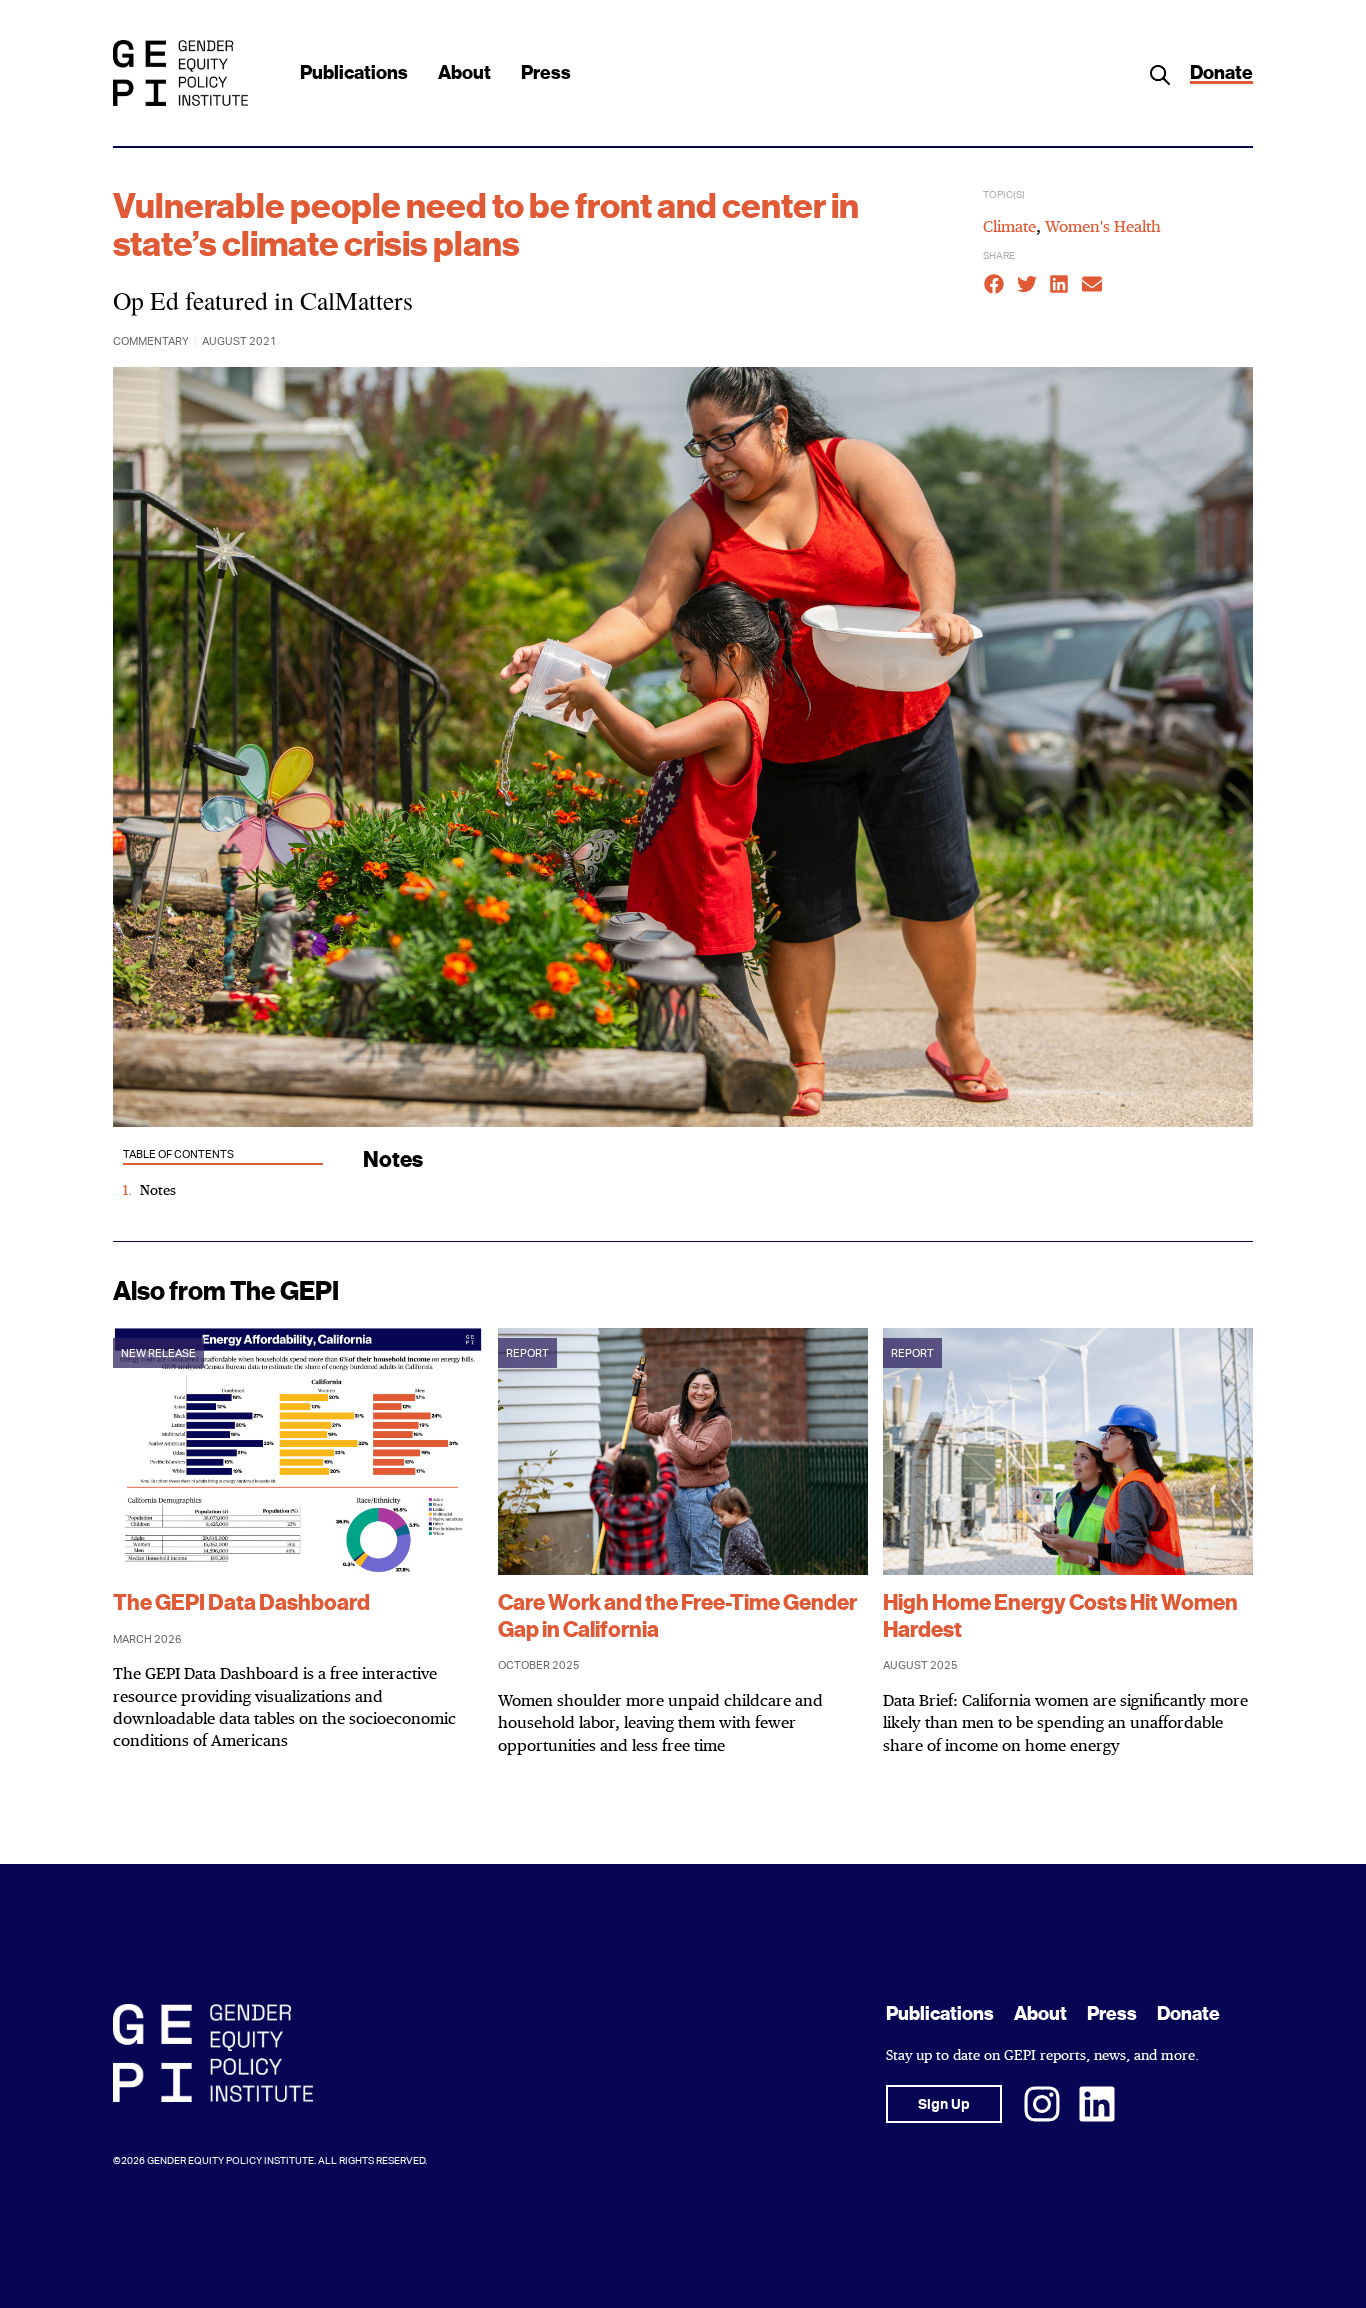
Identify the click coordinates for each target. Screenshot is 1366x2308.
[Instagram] (1042, 2104)
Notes (158, 1189)
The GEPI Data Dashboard (241, 1602)
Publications (354, 72)
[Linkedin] (1097, 2104)
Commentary (151, 341)
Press (546, 72)
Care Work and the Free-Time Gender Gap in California (677, 1616)
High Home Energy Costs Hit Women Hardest (1060, 1616)
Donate (1221, 72)
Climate (1009, 225)
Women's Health (1103, 225)
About (464, 72)
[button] (994, 284)
